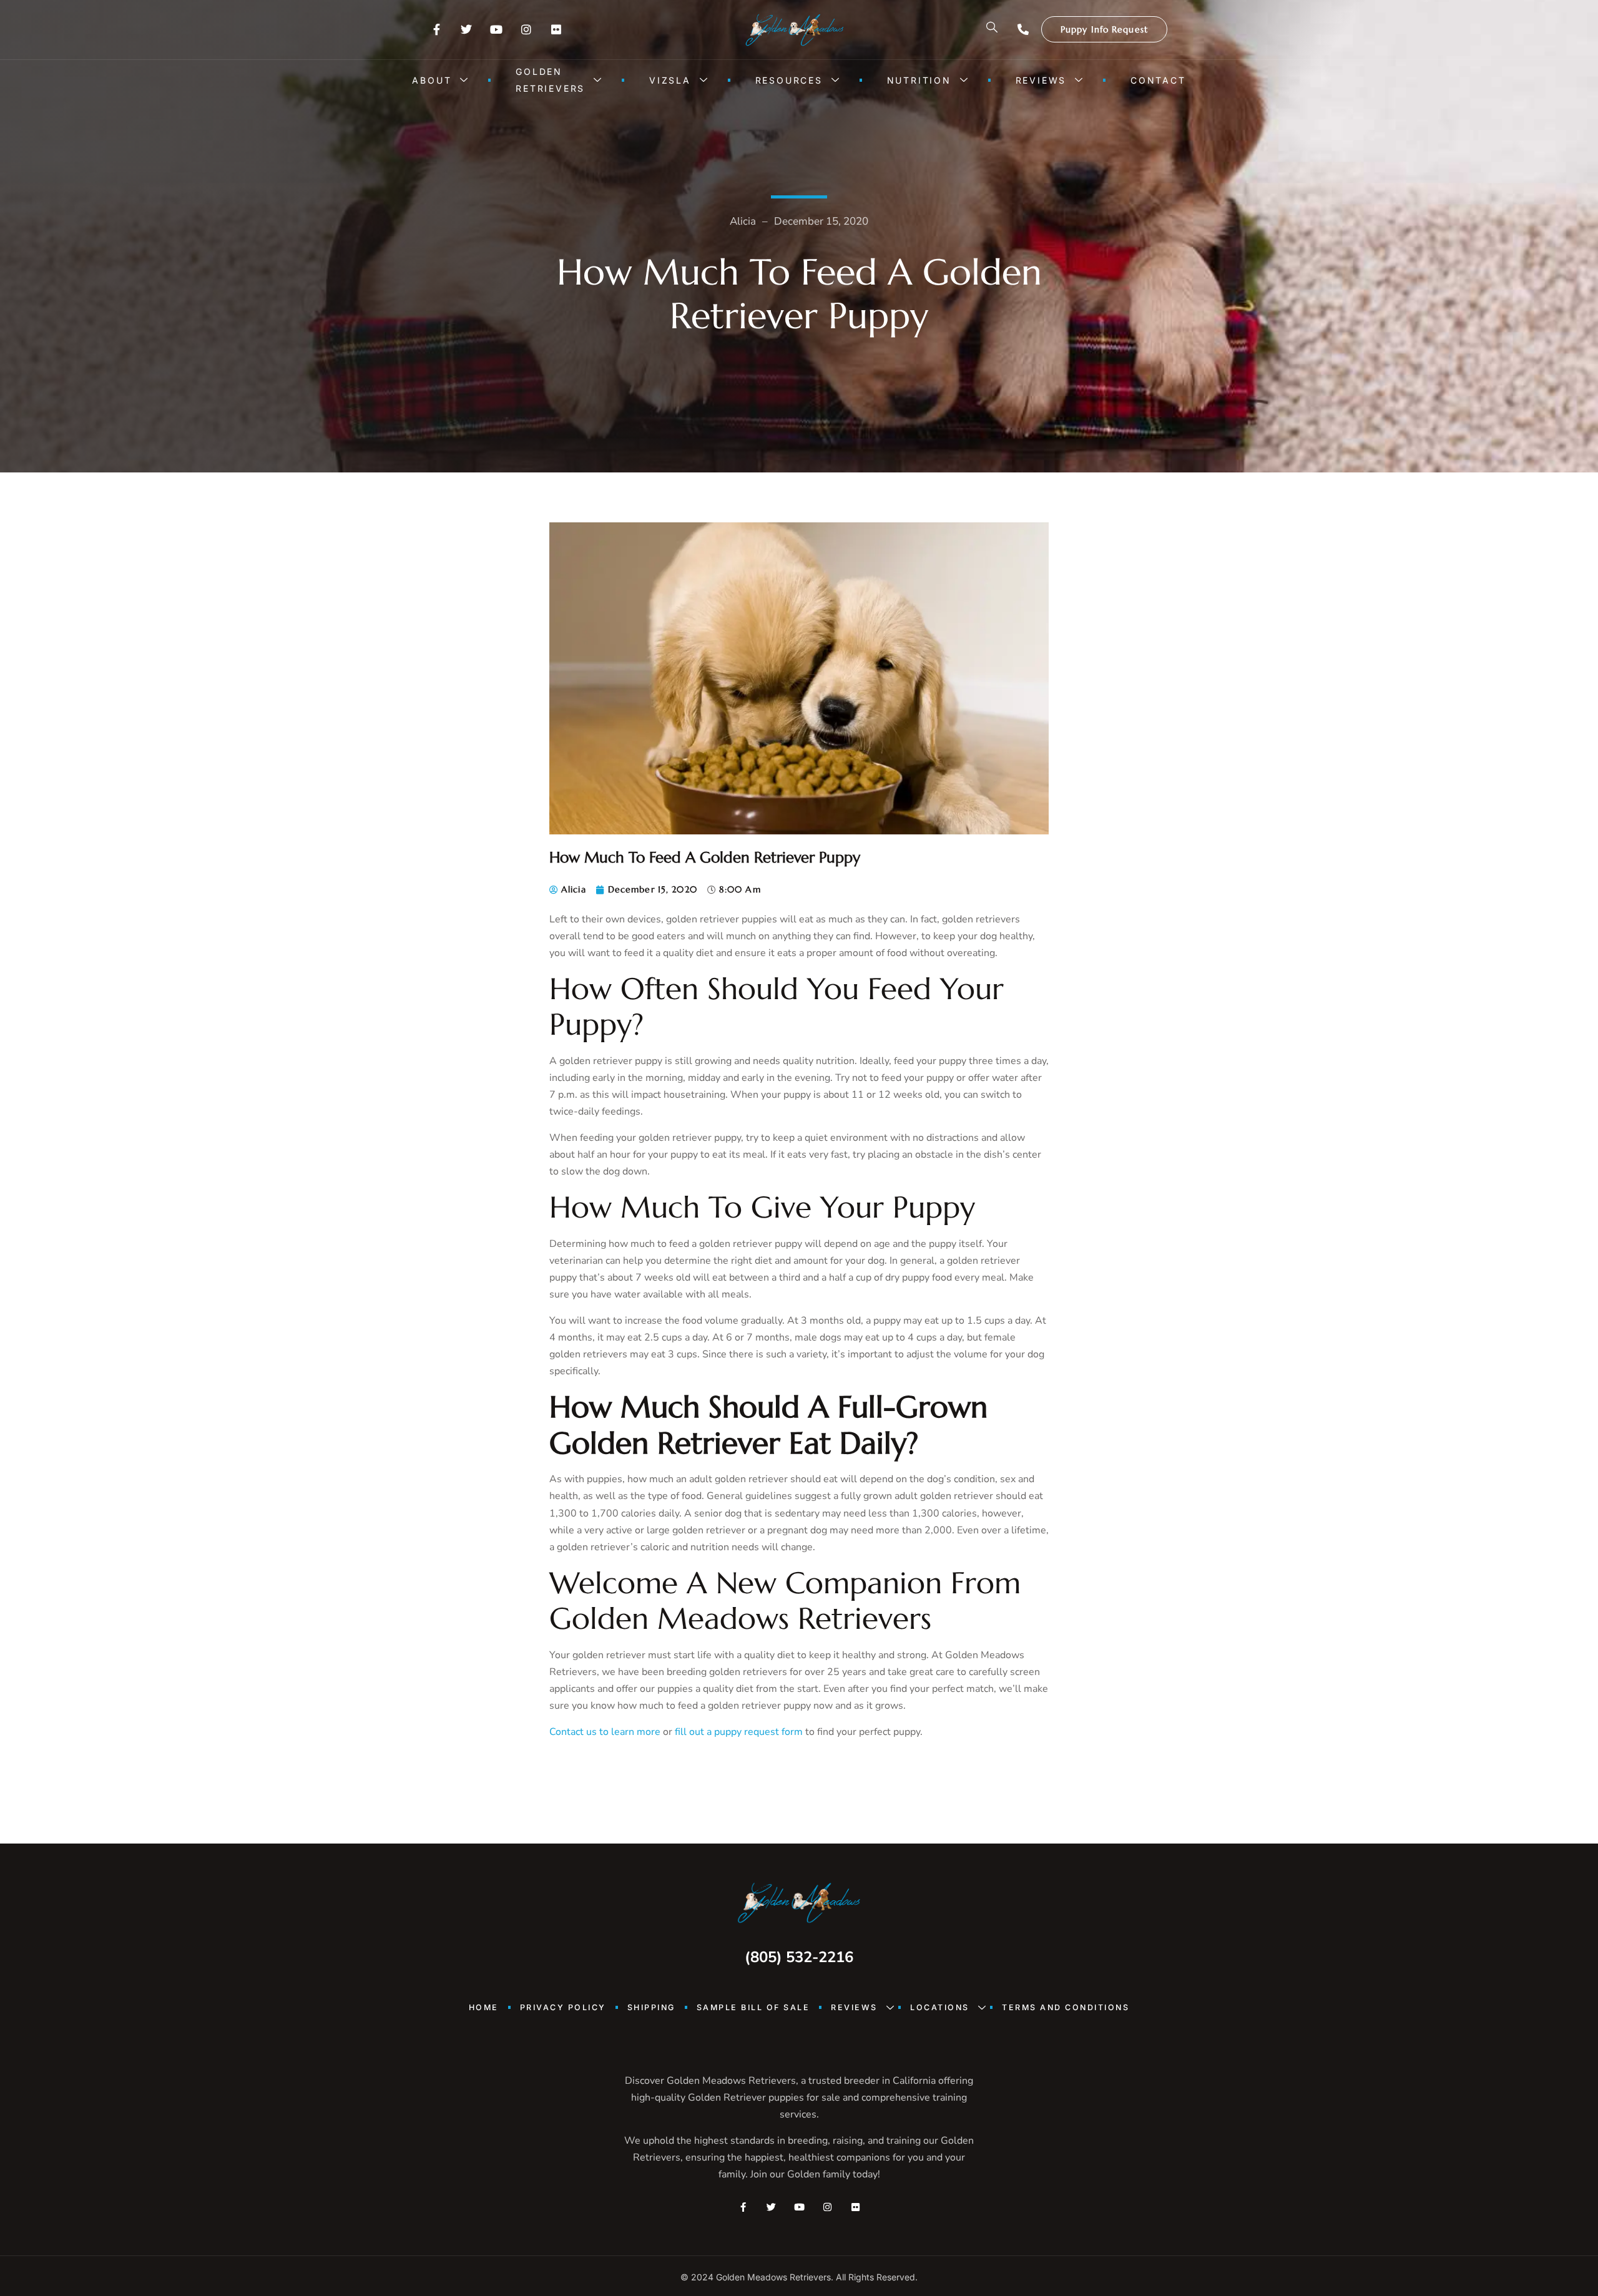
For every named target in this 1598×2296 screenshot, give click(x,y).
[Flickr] (556, 29)
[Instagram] (526, 29)
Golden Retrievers (550, 80)
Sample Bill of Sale (753, 2007)
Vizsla (670, 80)
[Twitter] (466, 29)
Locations (940, 2007)
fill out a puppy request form (739, 1732)
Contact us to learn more (605, 1732)
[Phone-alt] (1023, 29)
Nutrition (919, 80)
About (432, 80)
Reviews (1041, 80)
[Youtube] (496, 29)
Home (484, 2007)
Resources (789, 80)
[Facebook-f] (436, 29)
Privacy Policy (563, 2007)
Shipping (651, 2007)
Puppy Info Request (1104, 29)
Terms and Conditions (1066, 2007)
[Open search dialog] (993, 29)
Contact (1158, 80)
